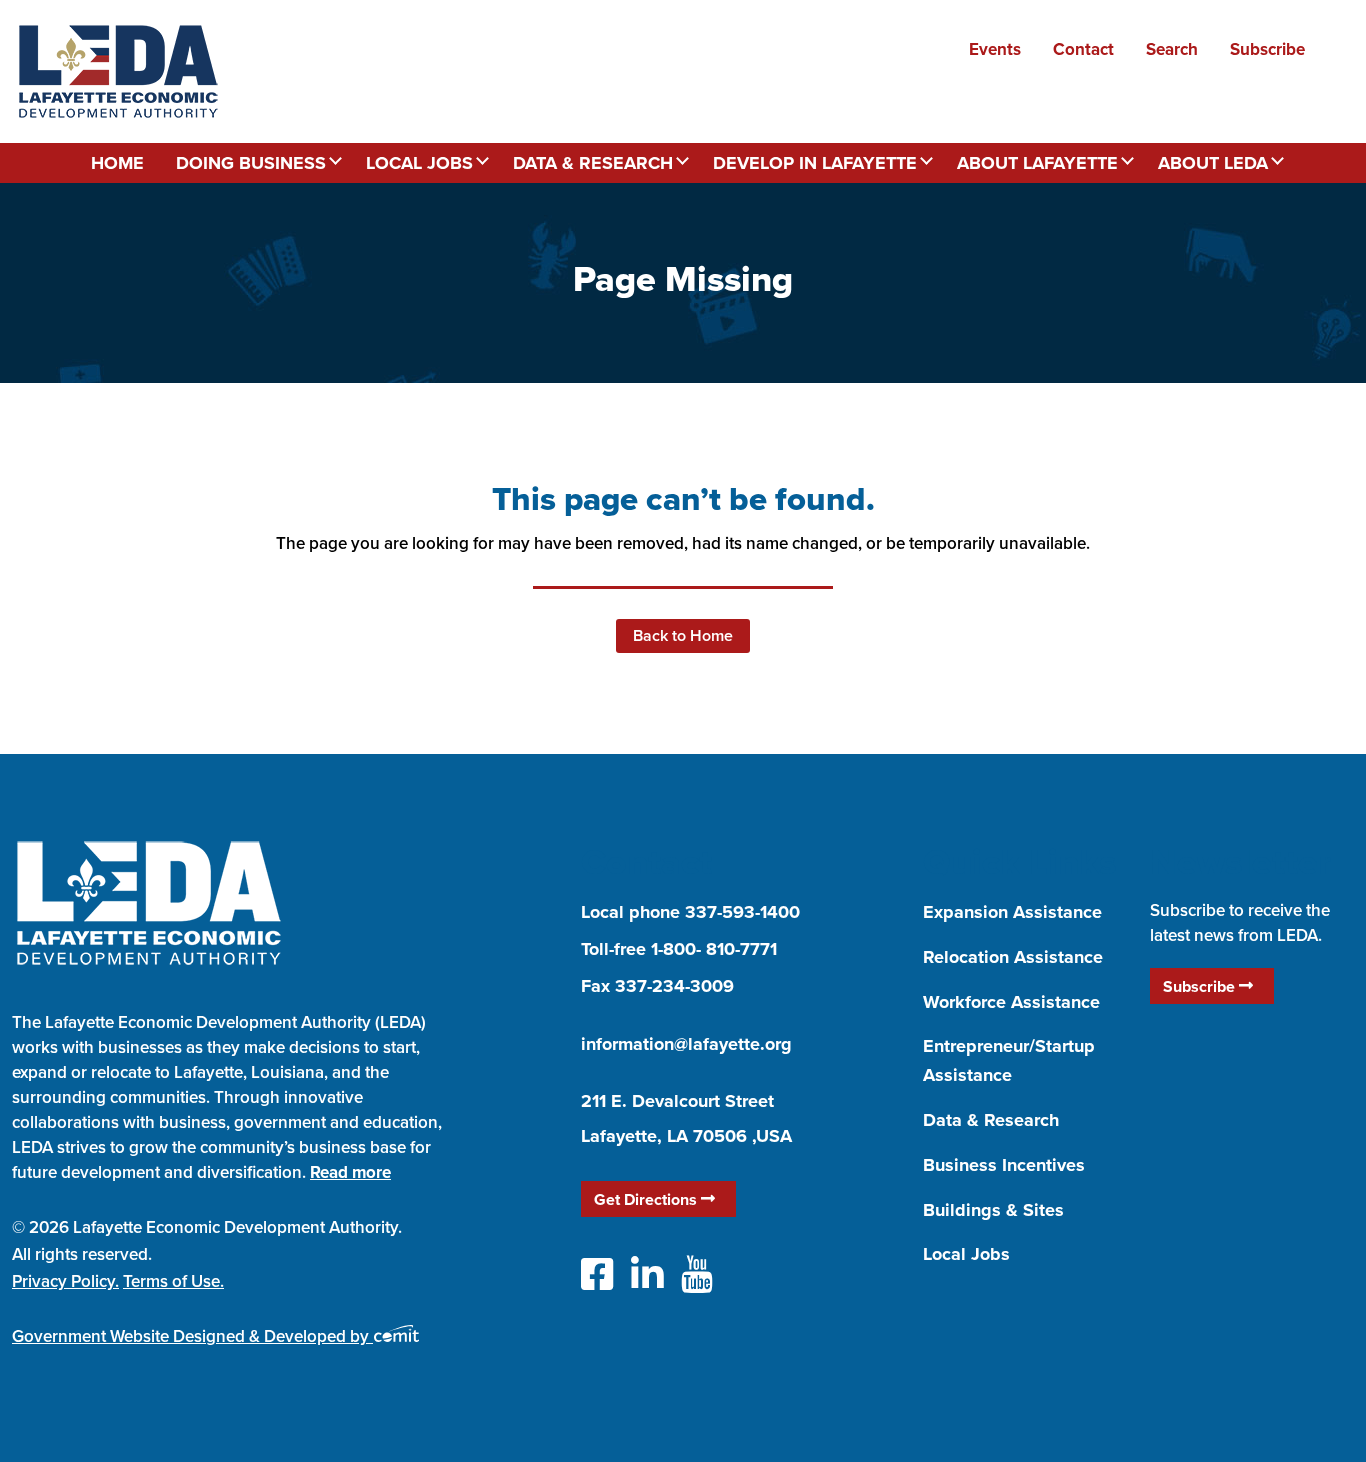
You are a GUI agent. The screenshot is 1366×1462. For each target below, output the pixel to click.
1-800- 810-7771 (714, 949)
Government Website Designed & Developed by (192, 1336)
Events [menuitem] (995, 49)
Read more (350, 1172)
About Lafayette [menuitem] (1037, 163)
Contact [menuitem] (1083, 49)
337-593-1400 (742, 912)
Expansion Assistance (1012, 912)
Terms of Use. (173, 1281)
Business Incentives (1004, 1165)
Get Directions (647, 1199)
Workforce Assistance (1011, 1002)
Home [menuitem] (117, 163)
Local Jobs (966, 1254)
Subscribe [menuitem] (1267, 49)
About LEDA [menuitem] (1213, 163)
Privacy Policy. (65, 1281)
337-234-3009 (674, 986)
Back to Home (683, 635)
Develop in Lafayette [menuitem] (815, 163)
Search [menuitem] (1172, 49)
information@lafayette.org (686, 1044)
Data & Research (991, 1120)
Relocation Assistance (1013, 957)
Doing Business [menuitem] (251, 163)
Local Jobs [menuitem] (419, 163)
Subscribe (1201, 986)
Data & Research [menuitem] (593, 163)
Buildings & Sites (993, 1210)
